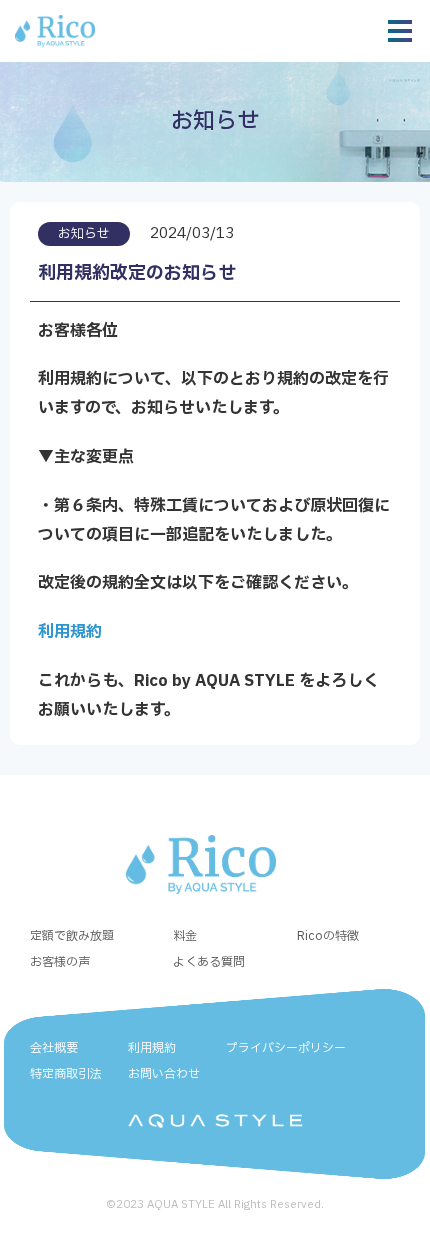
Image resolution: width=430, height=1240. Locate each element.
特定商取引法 (66, 1074)
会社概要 (54, 1048)
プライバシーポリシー (286, 1048)
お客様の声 (60, 962)
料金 (185, 936)
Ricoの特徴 (328, 936)
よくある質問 (209, 962)
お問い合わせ (164, 1074)
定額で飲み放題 (72, 936)
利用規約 (70, 632)
